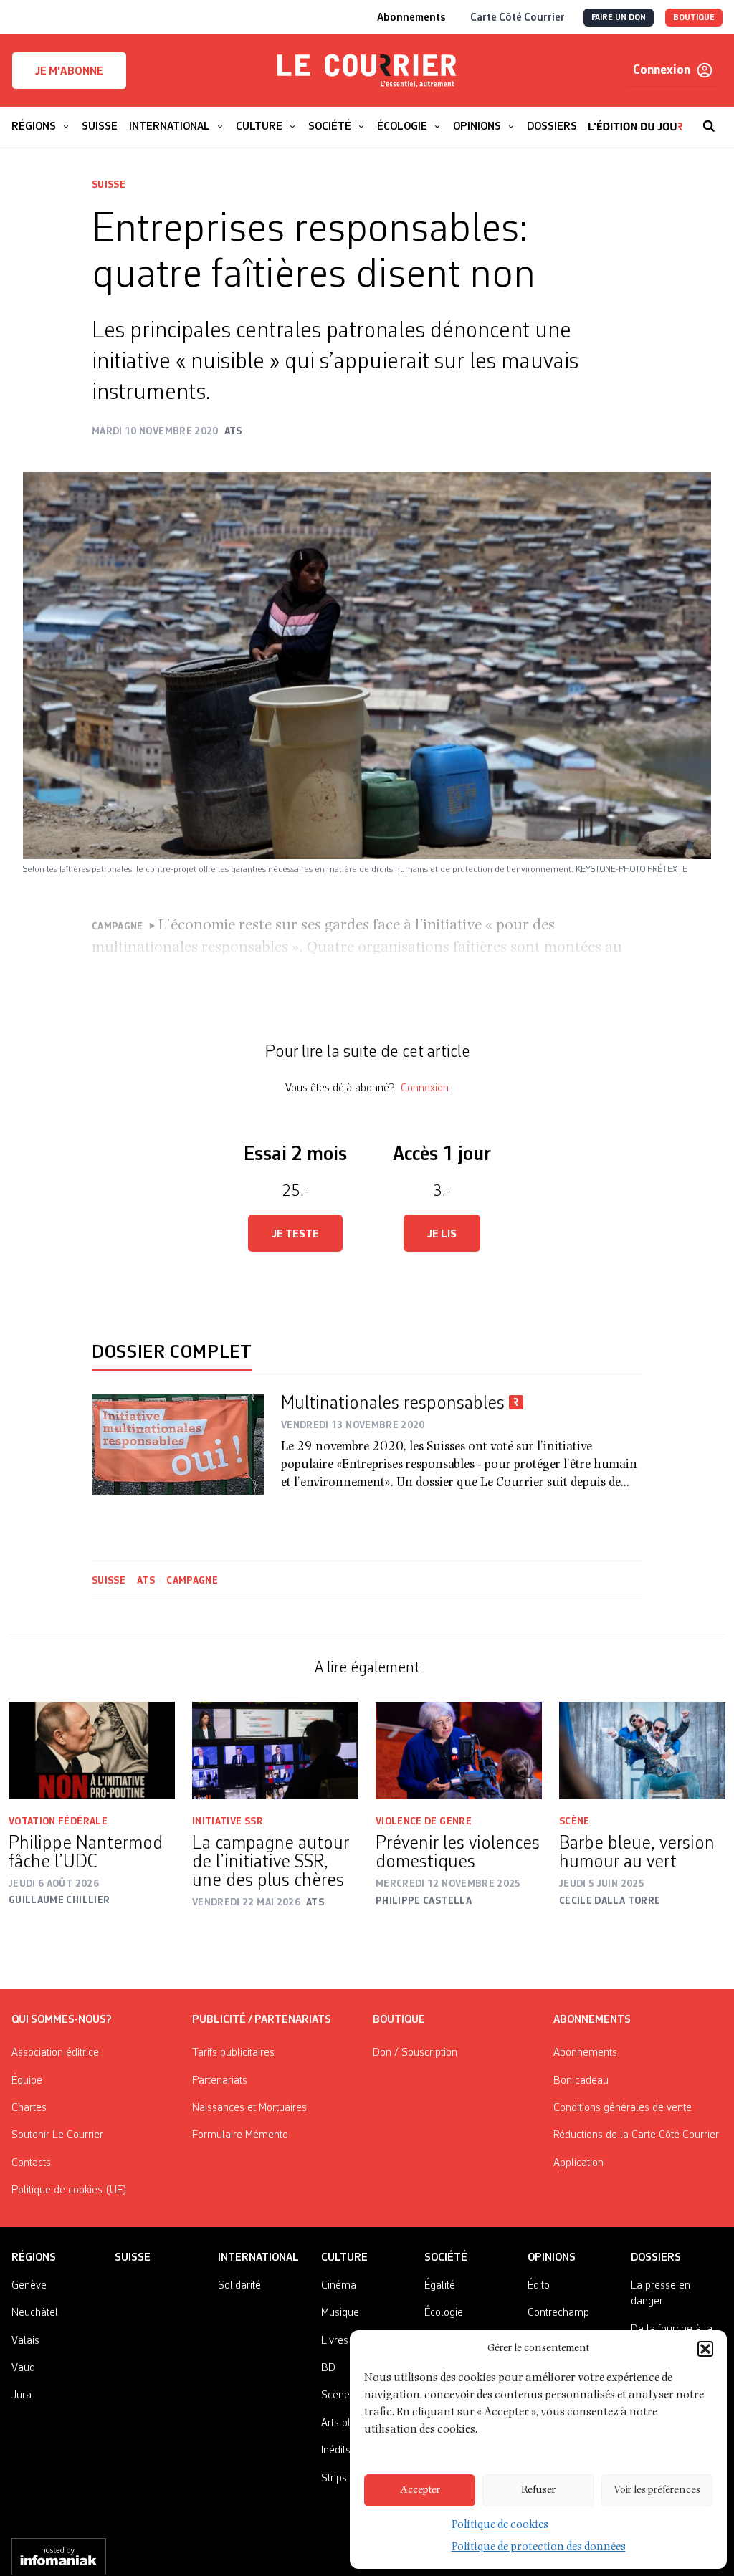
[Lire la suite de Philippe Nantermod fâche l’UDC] (92, 1750)
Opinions (552, 2258)
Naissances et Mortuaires (249, 2108)
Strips (334, 2479)
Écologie (444, 2313)
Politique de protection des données (539, 2548)
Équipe (27, 2081)
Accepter (420, 2490)
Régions (34, 2258)
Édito (539, 2286)
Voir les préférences (657, 2490)
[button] (705, 2349)
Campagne (192, 1581)
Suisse (109, 185)
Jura (22, 2395)
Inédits (336, 2451)
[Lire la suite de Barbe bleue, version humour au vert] (642, 1751)
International (258, 2258)
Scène (575, 1821)
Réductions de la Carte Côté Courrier (636, 2135)
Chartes (29, 2108)
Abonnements (585, 2053)
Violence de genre (424, 1821)
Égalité (440, 2286)
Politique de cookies (500, 2526)
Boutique (399, 2020)
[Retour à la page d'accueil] (367, 71)
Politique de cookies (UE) (69, 2190)
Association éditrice (55, 2053)
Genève (29, 2286)
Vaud (23, 2368)
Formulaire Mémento (240, 2135)
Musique (340, 2313)
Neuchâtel (35, 2313)
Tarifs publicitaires (233, 2053)
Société (446, 2258)
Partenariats (220, 2081)
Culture (344, 2258)
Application (578, 2163)
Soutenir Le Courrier (57, 2135)
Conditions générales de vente (623, 2108)
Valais (25, 2341)
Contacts (31, 2163)
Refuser (538, 2490)
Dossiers (656, 2258)
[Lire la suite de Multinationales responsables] (178, 1445)
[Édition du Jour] (635, 119)
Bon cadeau (581, 2081)
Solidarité (239, 2286)
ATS (146, 1581)
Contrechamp (558, 2313)
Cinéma (339, 2286)
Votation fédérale (58, 1821)
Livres (335, 2341)
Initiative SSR (228, 1821)
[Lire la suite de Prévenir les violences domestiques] (459, 1751)
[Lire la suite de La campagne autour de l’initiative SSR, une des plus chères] (275, 1751)
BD (328, 2368)
